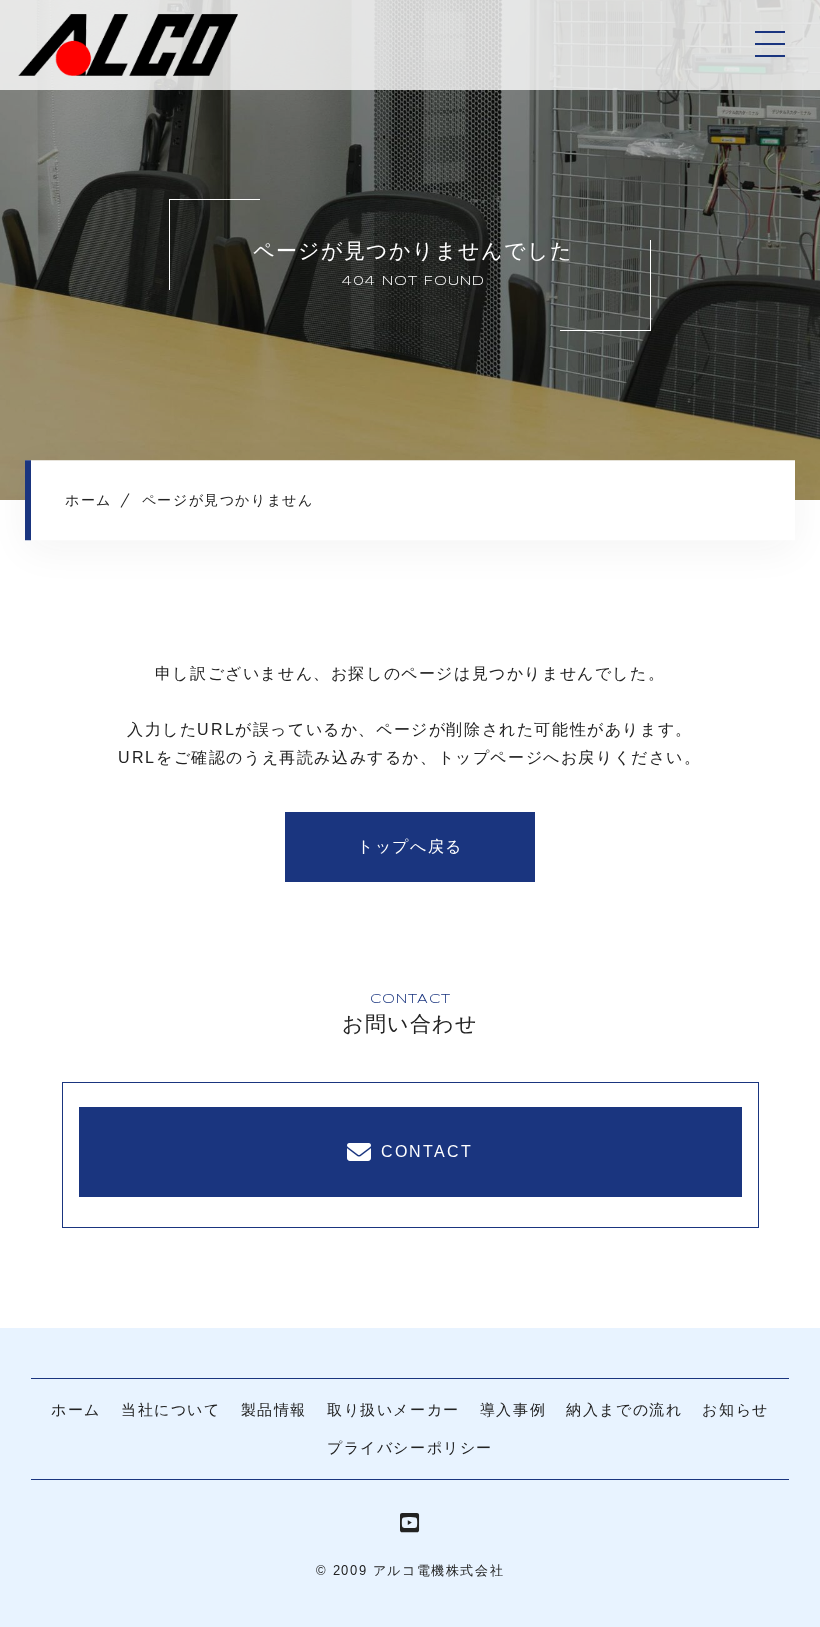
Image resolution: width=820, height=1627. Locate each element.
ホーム (76, 1409)
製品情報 (274, 1409)
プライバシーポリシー (410, 1447)
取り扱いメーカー (393, 1409)
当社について (171, 1409)
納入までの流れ (624, 1409)
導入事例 (513, 1409)
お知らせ (735, 1409)
